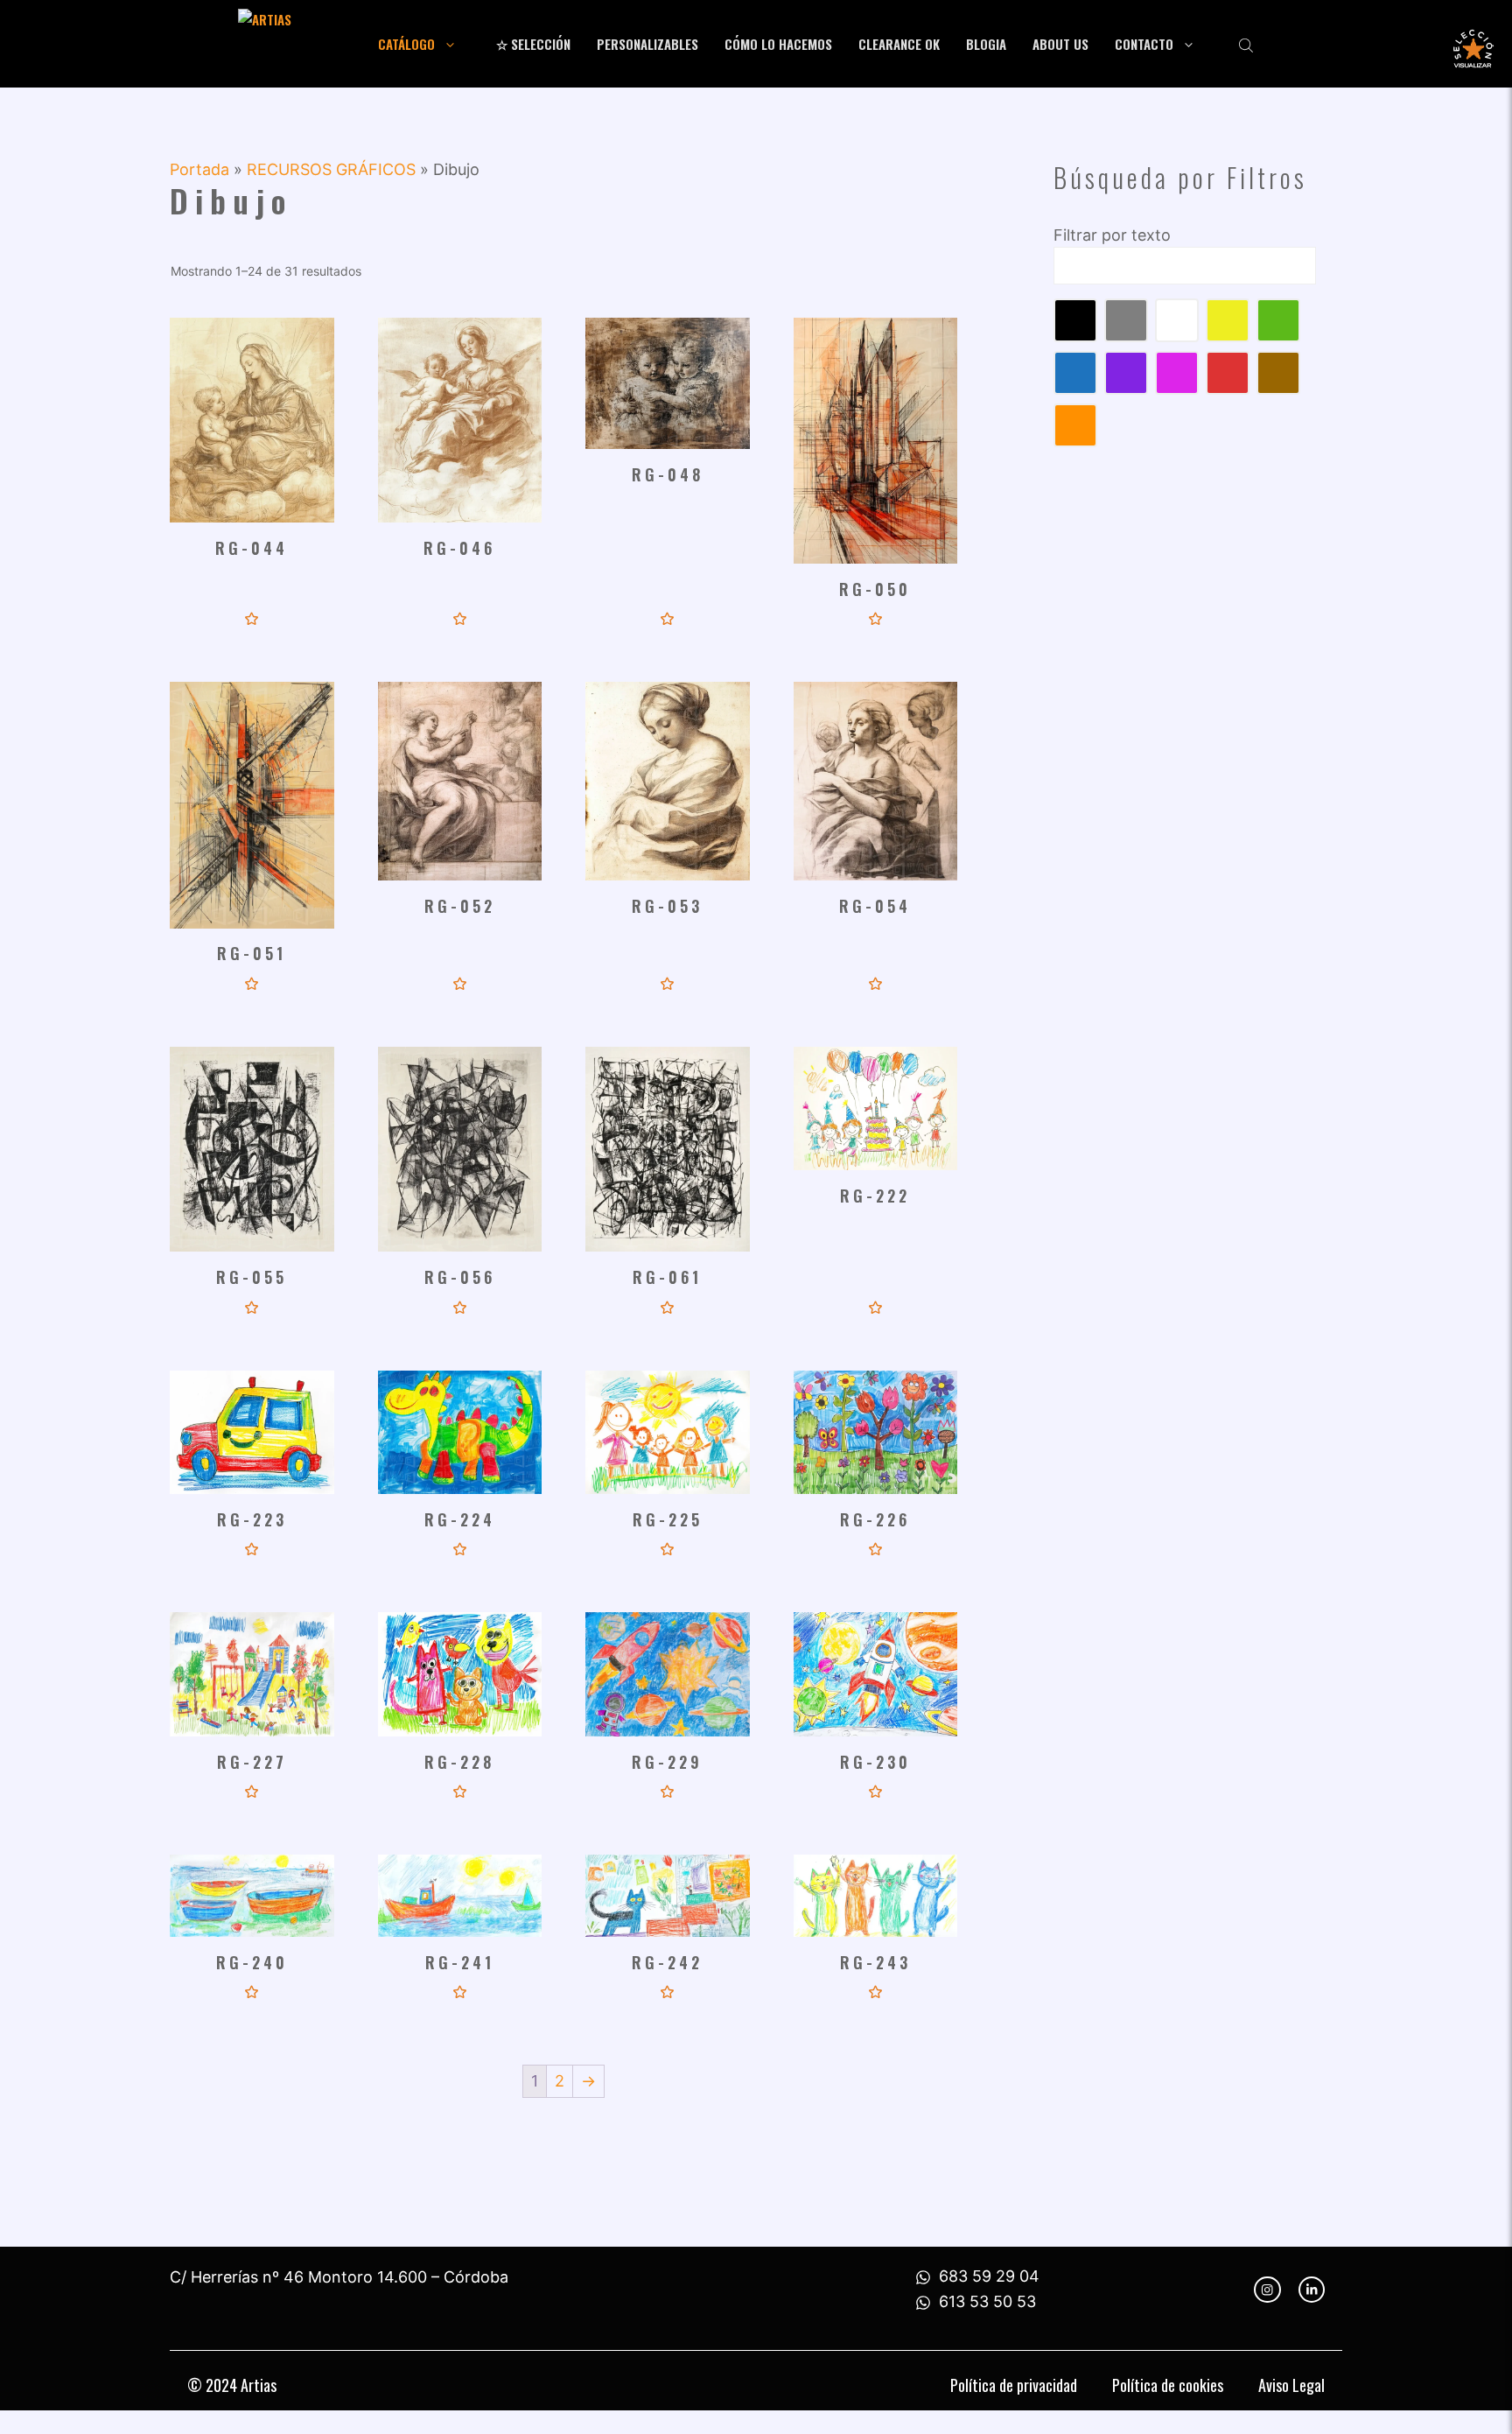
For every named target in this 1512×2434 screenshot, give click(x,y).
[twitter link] (1312, 2290)
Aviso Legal (1291, 2385)
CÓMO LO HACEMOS (778, 44)
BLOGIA (986, 44)
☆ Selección (533, 44)
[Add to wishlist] (252, 618)
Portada (199, 169)
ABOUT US (1060, 44)
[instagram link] (1267, 2290)
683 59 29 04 (989, 2276)
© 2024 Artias (232, 2385)
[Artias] (297, 44)
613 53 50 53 (987, 2301)
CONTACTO (1144, 44)
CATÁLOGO (406, 44)
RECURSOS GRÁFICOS (331, 169)
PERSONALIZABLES (647, 44)
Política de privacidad (1014, 2385)
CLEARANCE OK (899, 44)
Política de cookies (1168, 2385)
